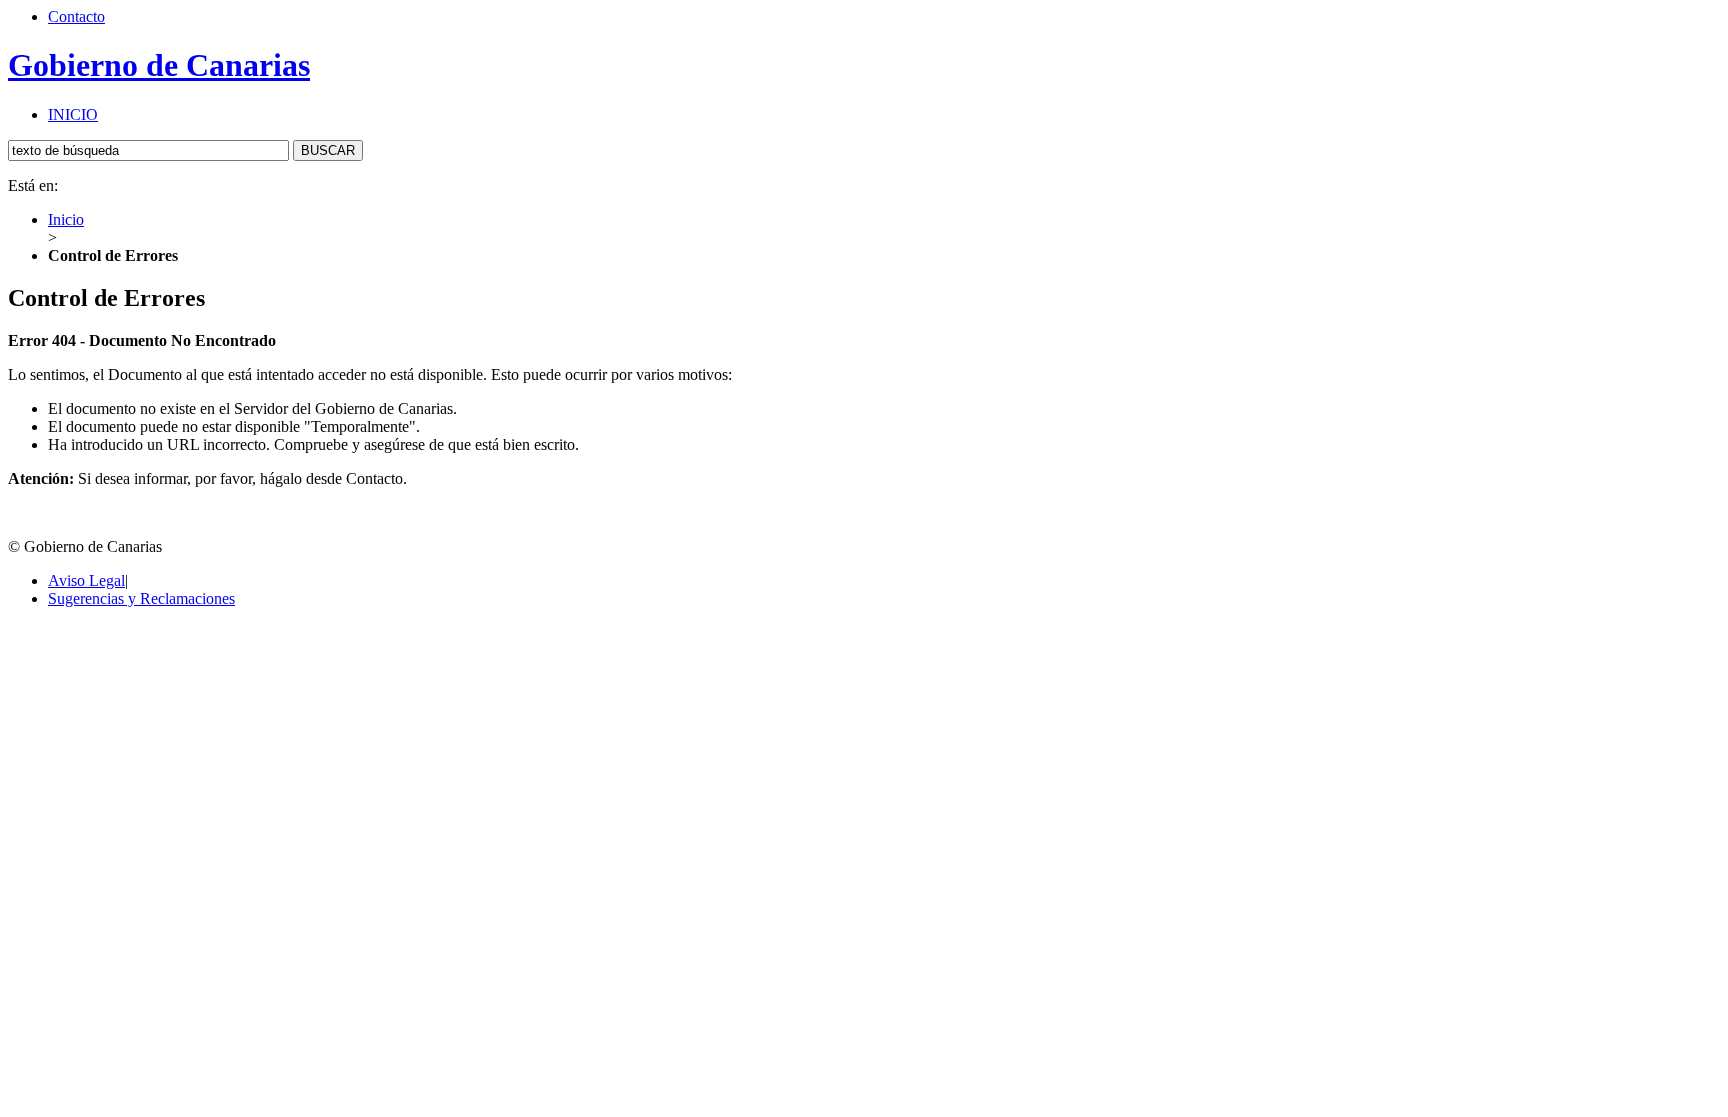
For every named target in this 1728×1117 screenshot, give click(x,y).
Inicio (66, 219)
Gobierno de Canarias (159, 65)
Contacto (76, 16)
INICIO (73, 114)
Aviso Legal (86, 580)
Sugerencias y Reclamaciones (141, 598)
